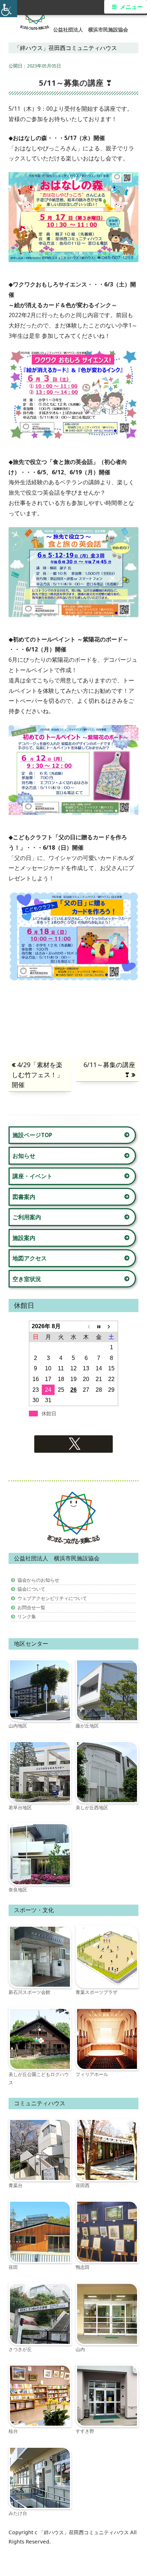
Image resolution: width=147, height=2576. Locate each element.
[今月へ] (99, 1326)
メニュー (131, 7)
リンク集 (27, 1616)
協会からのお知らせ (38, 1580)
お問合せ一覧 (31, 1607)
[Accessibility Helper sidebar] (9, 9)
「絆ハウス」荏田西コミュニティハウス (85, 2532)
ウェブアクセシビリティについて (52, 1598)
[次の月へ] (111, 1326)
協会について (31, 1589)
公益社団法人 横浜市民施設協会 (91, 30)
